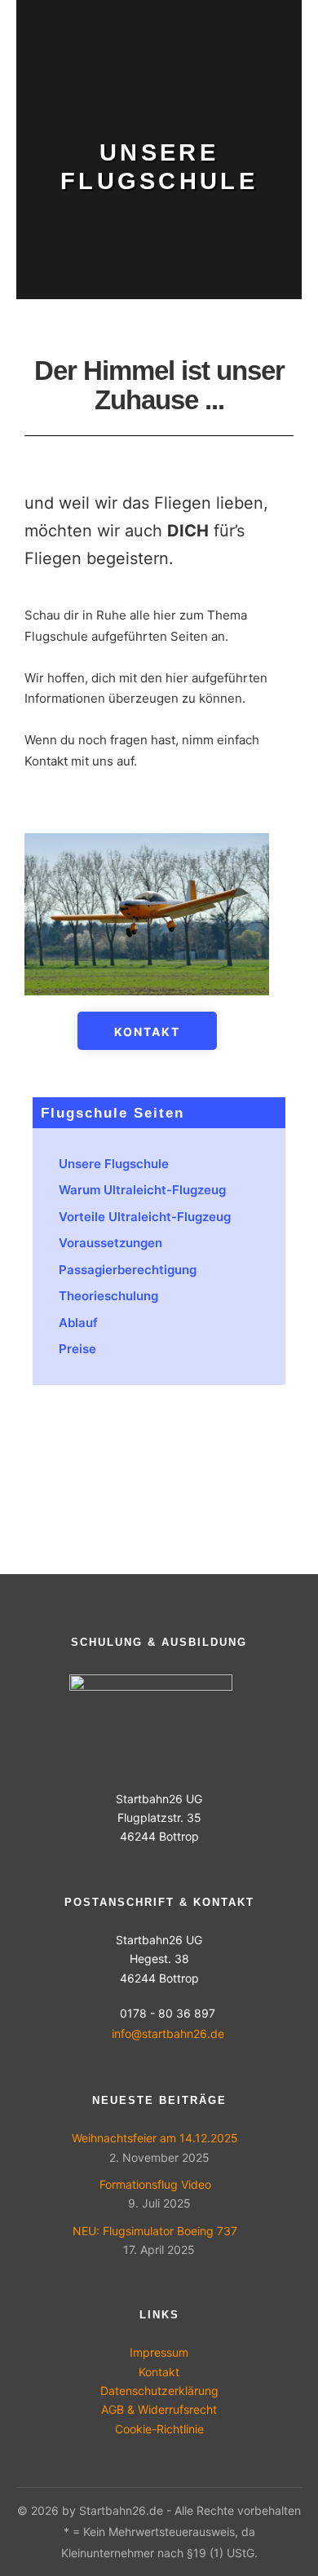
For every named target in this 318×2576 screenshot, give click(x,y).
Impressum (159, 2352)
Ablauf (78, 1323)
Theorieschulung (108, 1296)
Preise (77, 1349)
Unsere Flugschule (114, 1164)
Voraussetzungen (110, 1243)
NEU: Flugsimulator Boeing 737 (155, 2231)
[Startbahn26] (65, 38)
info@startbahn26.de (168, 2033)
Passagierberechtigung (128, 1270)
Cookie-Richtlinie (159, 2429)
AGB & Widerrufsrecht (159, 2409)
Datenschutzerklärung (159, 2391)
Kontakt (159, 2372)
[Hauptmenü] (287, 38)
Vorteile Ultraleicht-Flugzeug (145, 1217)
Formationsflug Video (155, 2184)
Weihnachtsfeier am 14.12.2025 (155, 2138)
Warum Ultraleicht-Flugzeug (142, 1190)
